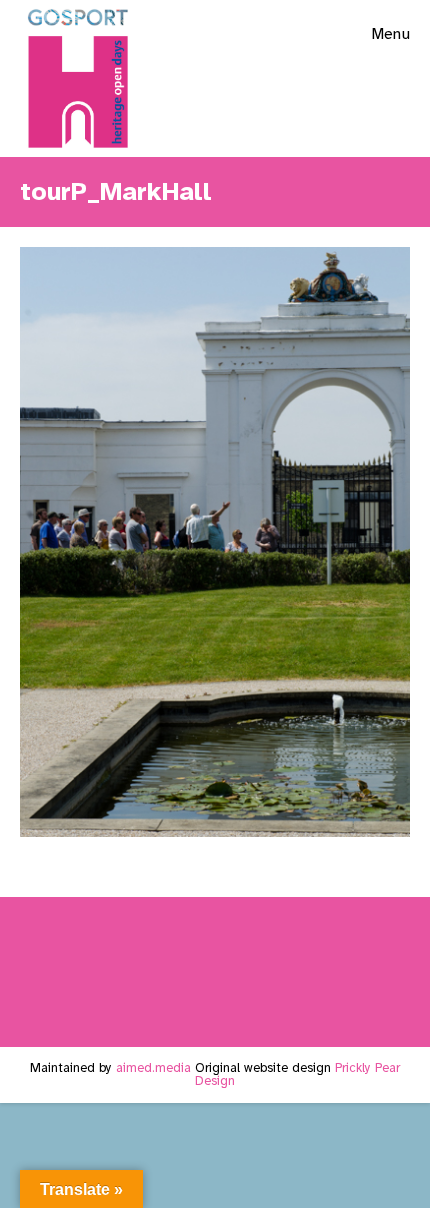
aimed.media (153, 1068)
